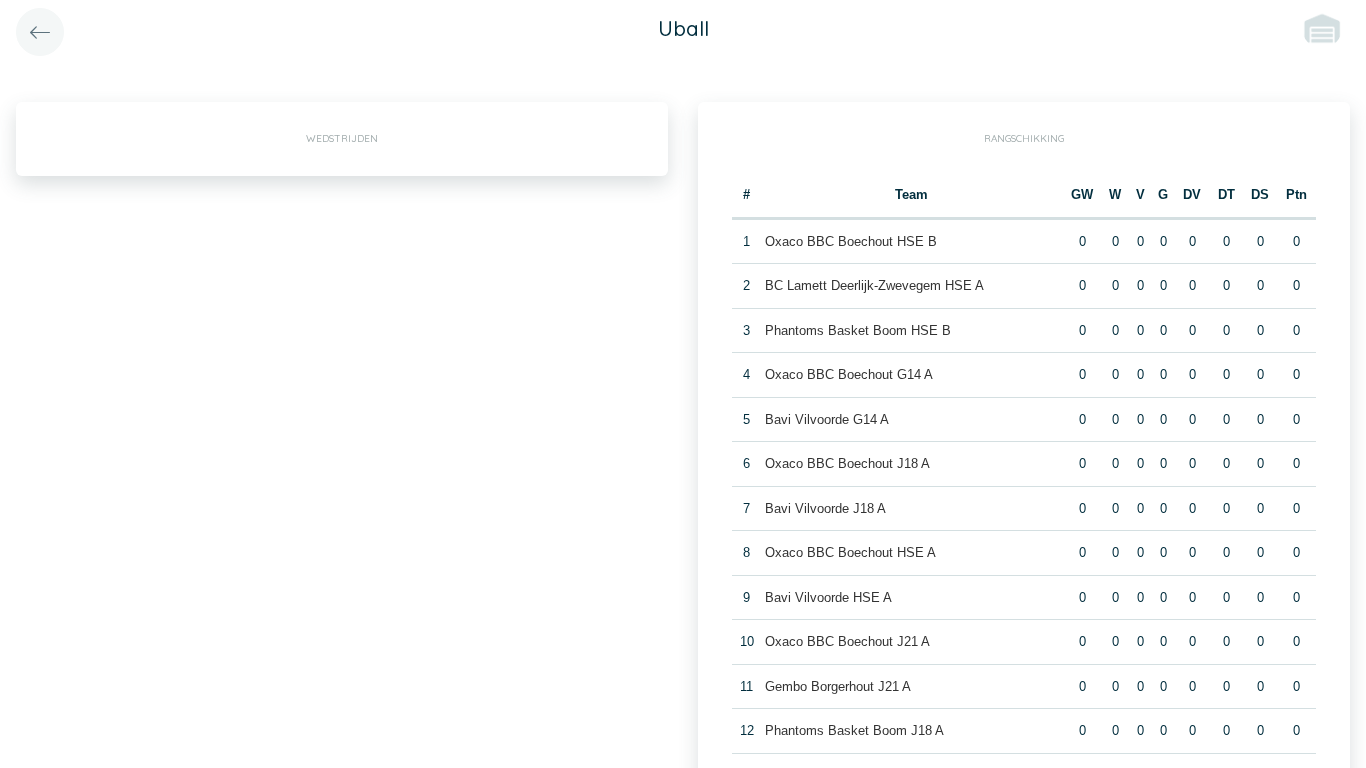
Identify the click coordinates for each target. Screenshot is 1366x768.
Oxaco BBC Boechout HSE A (850, 552)
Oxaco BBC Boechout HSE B (851, 241)
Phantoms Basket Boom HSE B (858, 330)
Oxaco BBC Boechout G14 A (849, 374)
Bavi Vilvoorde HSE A (828, 597)
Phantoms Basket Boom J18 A (854, 730)
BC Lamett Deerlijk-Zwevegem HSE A (874, 285)
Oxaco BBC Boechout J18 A (847, 463)
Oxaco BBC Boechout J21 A (847, 641)
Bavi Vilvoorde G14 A (827, 419)
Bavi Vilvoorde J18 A (825, 508)
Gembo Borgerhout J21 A (838, 686)
